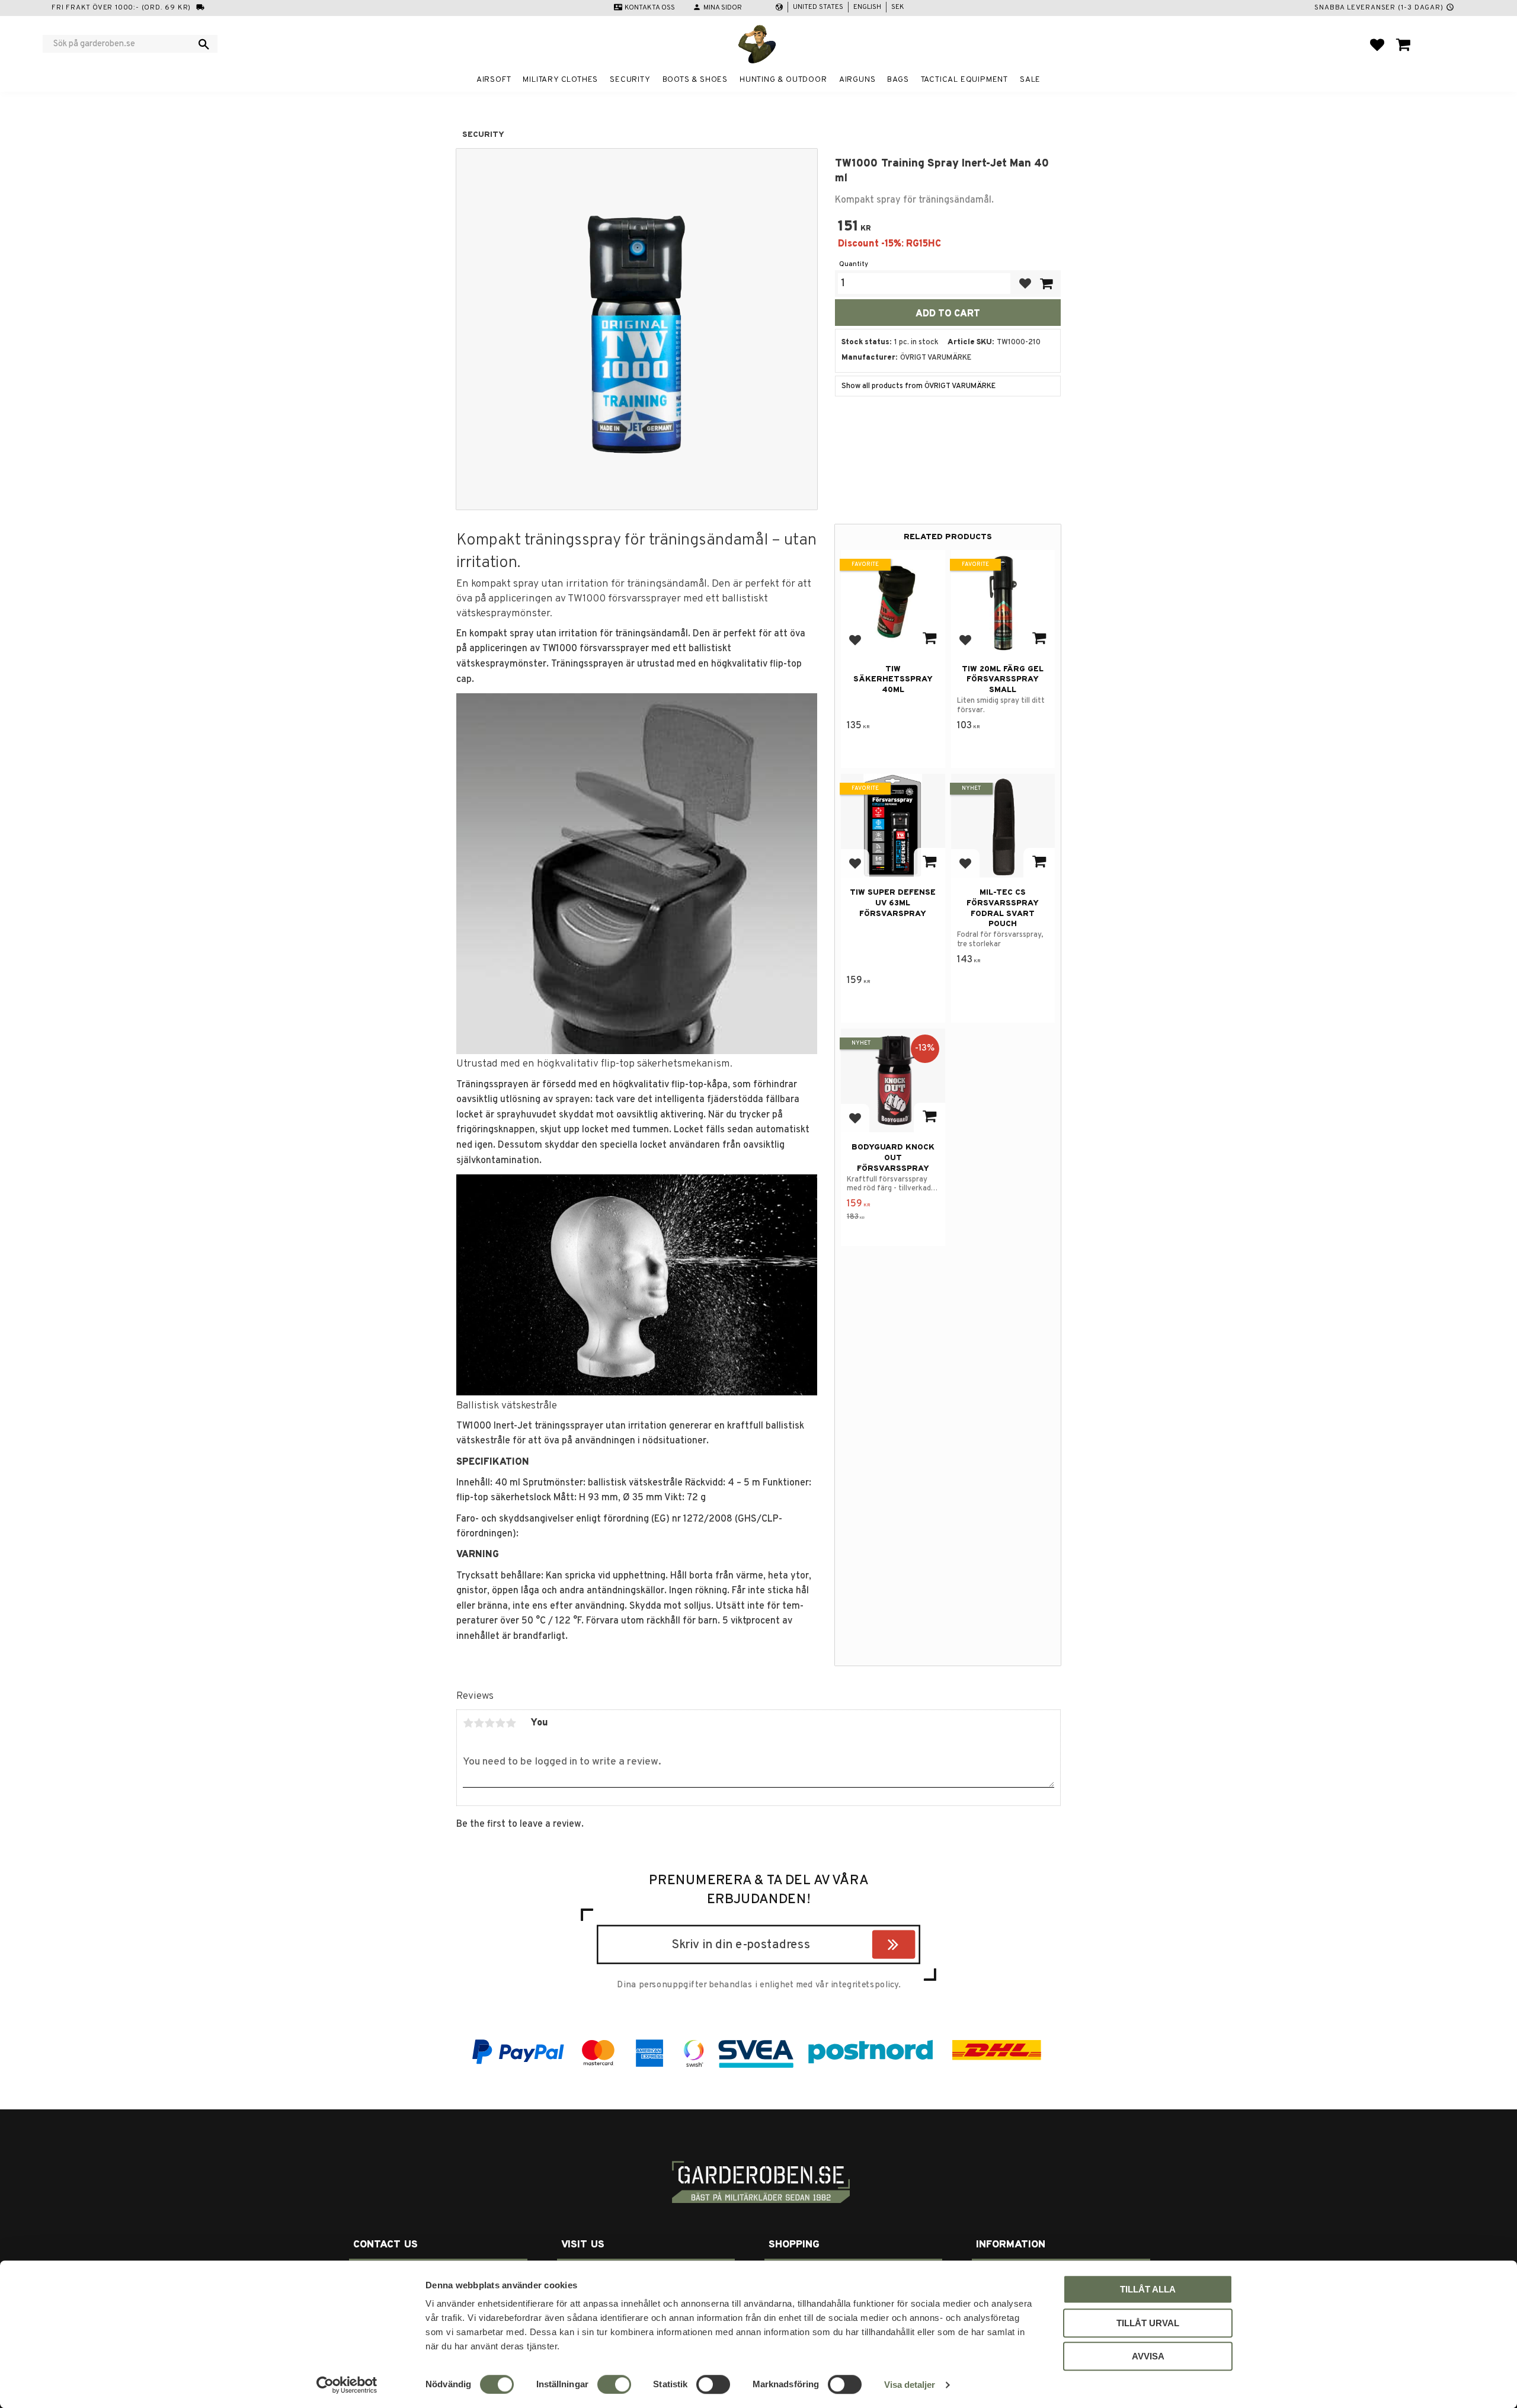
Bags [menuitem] (898, 80)
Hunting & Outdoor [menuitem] (783, 80)
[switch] (614, 2384)
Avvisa (1148, 2356)
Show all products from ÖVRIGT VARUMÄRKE (918, 386)
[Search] (204, 44)
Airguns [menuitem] (857, 80)
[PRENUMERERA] (912, 1946)
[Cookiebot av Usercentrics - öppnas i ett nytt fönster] (347, 2385)
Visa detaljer (910, 2385)
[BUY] (1046, 284)
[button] (1377, 44)
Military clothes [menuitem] (560, 80)
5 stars (511, 1723)
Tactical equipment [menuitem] (964, 80)
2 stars (479, 1723)
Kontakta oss (650, 8)
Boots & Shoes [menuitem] (695, 80)
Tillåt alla (1148, 2289)
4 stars (500, 1723)
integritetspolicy (865, 1985)
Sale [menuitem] (1030, 80)
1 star (468, 1723)
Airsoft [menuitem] (494, 80)
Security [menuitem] (630, 80)
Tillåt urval (1148, 2323)
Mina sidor (723, 8)
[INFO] (929, 639)
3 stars (489, 1723)
